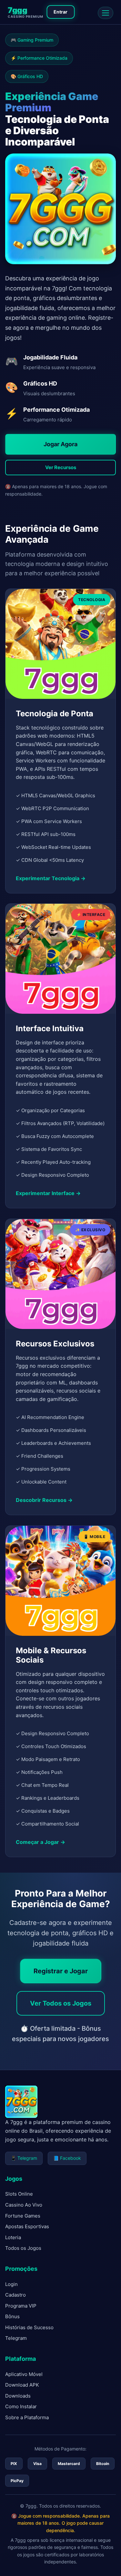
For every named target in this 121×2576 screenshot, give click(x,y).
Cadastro (15, 2295)
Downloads (18, 2396)
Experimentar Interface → (48, 1193)
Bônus (12, 2316)
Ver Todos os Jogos (61, 2003)
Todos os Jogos (23, 2248)
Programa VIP (21, 2306)
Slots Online (19, 2194)
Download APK (22, 2385)
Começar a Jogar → (40, 1842)
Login (11, 2284)
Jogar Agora (60, 444)
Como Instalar (21, 2406)
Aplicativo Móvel (24, 2374)
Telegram (16, 2338)
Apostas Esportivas (27, 2226)
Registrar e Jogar (61, 1971)
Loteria (13, 2237)
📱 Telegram (24, 2158)
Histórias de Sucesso (29, 2327)
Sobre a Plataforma (27, 2417)
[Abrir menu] (106, 13)
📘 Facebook (67, 2158)
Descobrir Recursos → (44, 1500)
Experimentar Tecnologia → (51, 878)
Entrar (60, 12)
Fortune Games (23, 2216)
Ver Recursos (61, 467)
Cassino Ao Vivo (24, 2205)
